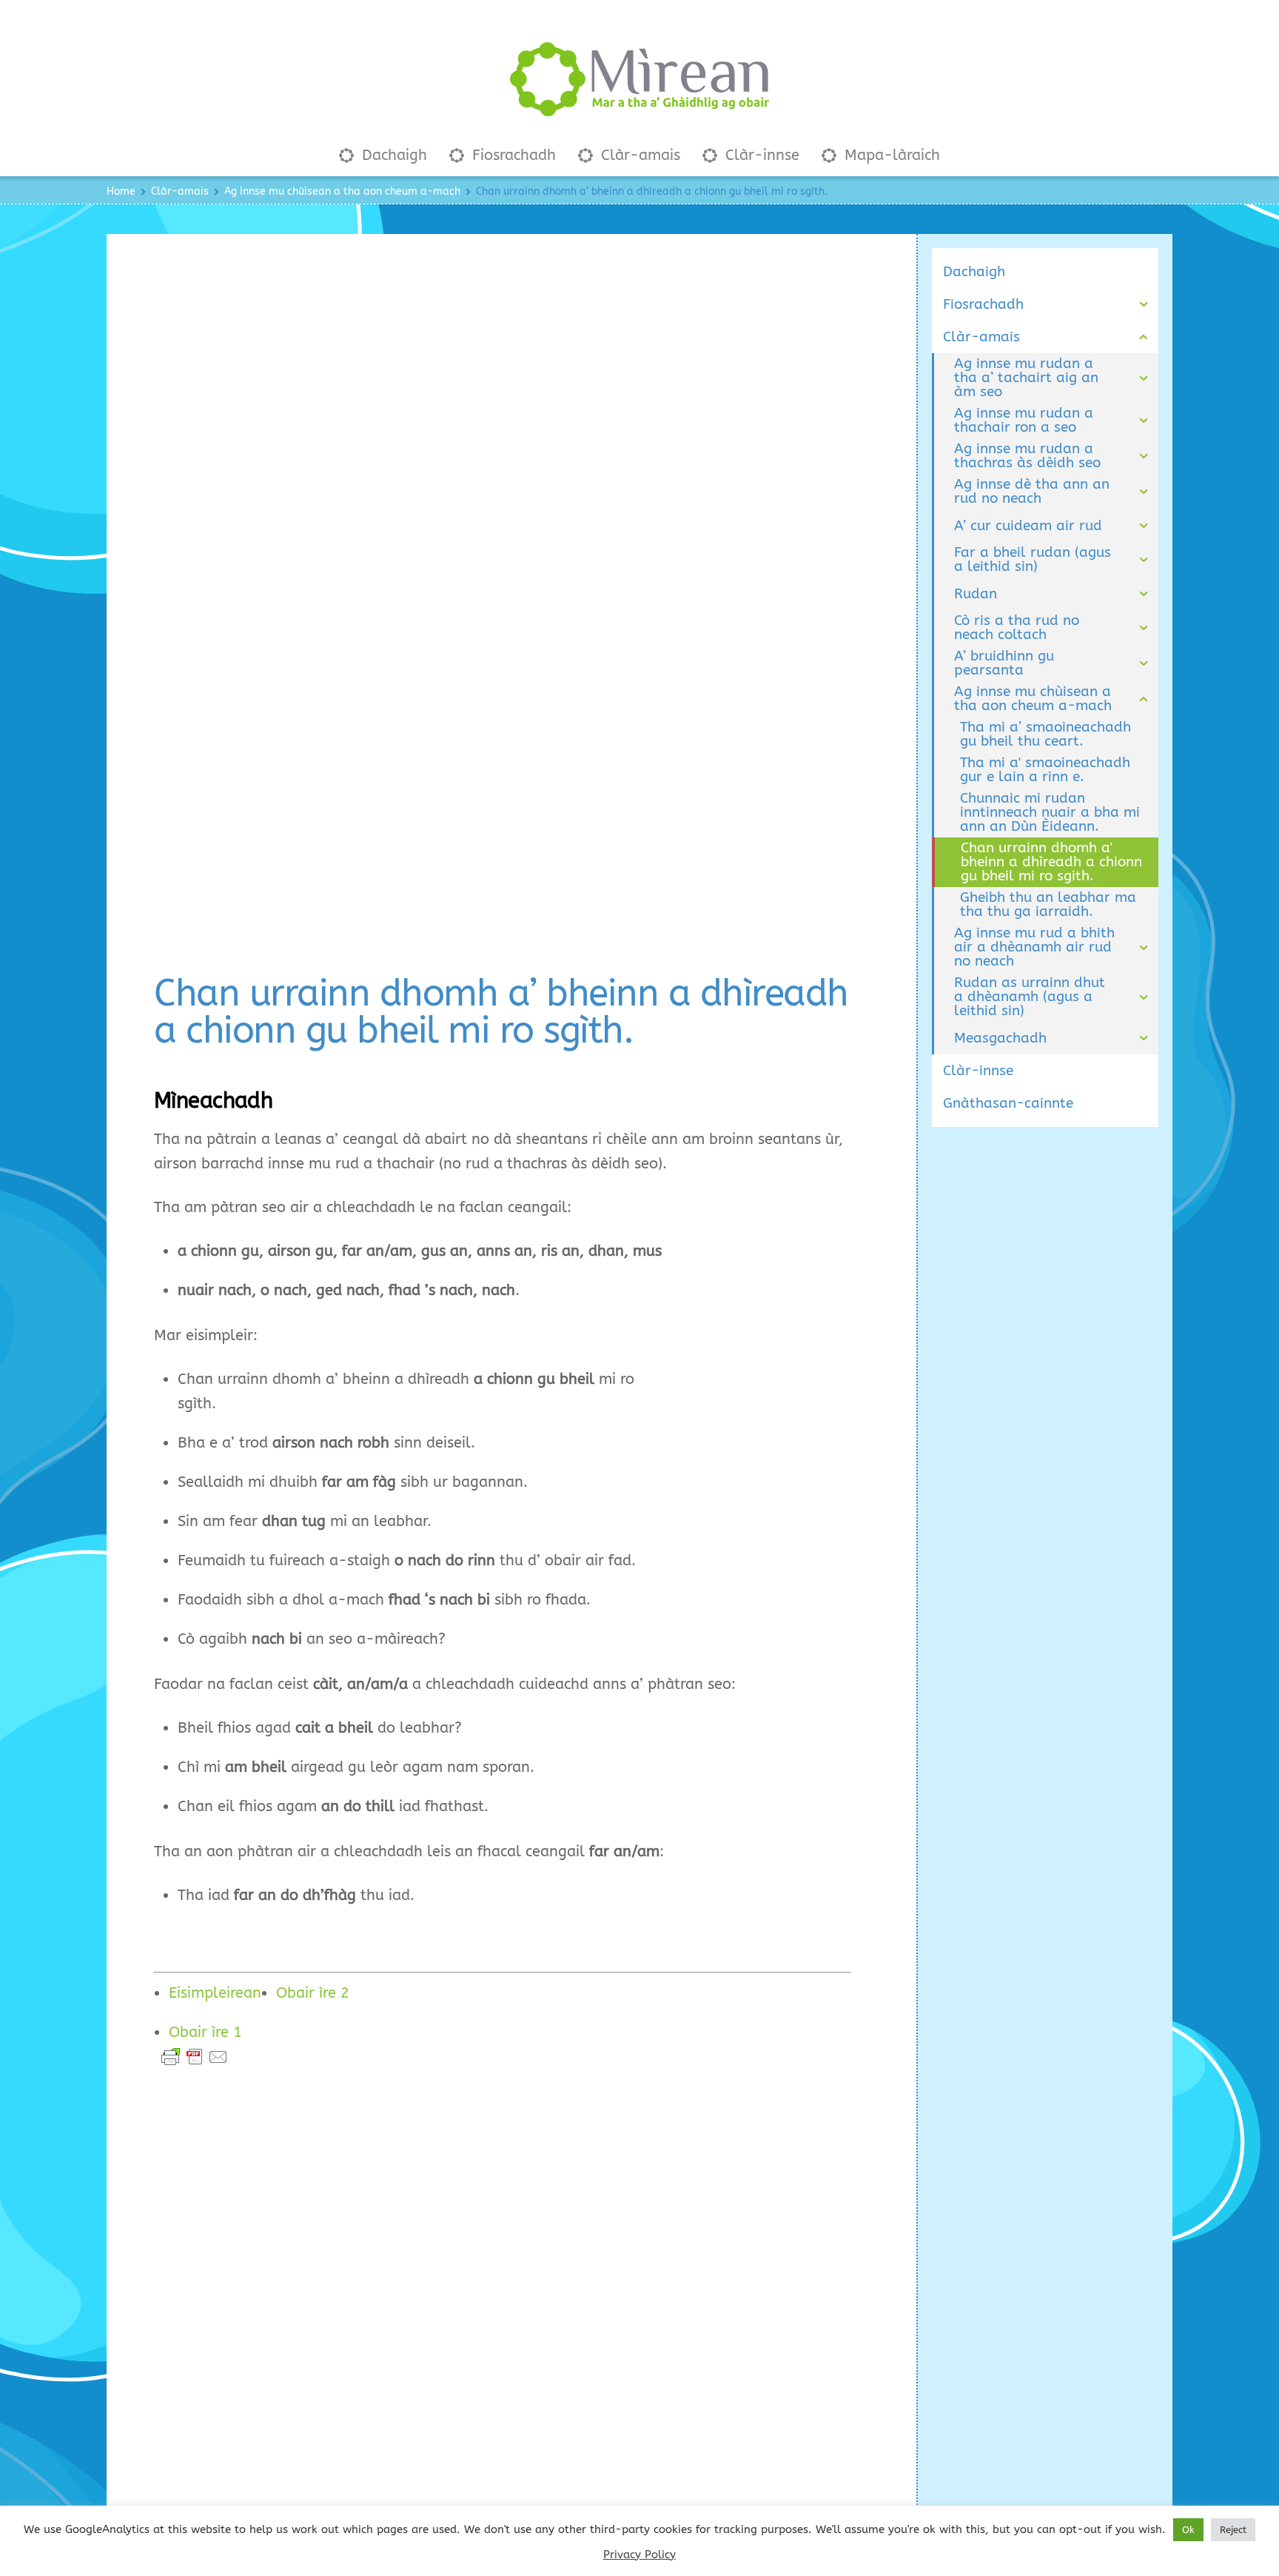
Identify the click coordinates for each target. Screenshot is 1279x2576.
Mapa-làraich (890, 155)
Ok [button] (1188, 2530)
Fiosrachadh (512, 155)
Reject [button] (1233, 2530)
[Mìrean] (639, 108)
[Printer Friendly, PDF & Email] (195, 2057)
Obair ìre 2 (313, 1993)
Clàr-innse (760, 155)
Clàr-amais (638, 155)
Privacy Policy (639, 2555)
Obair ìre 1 (205, 2032)
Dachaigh (392, 155)
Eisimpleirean (215, 1993)
